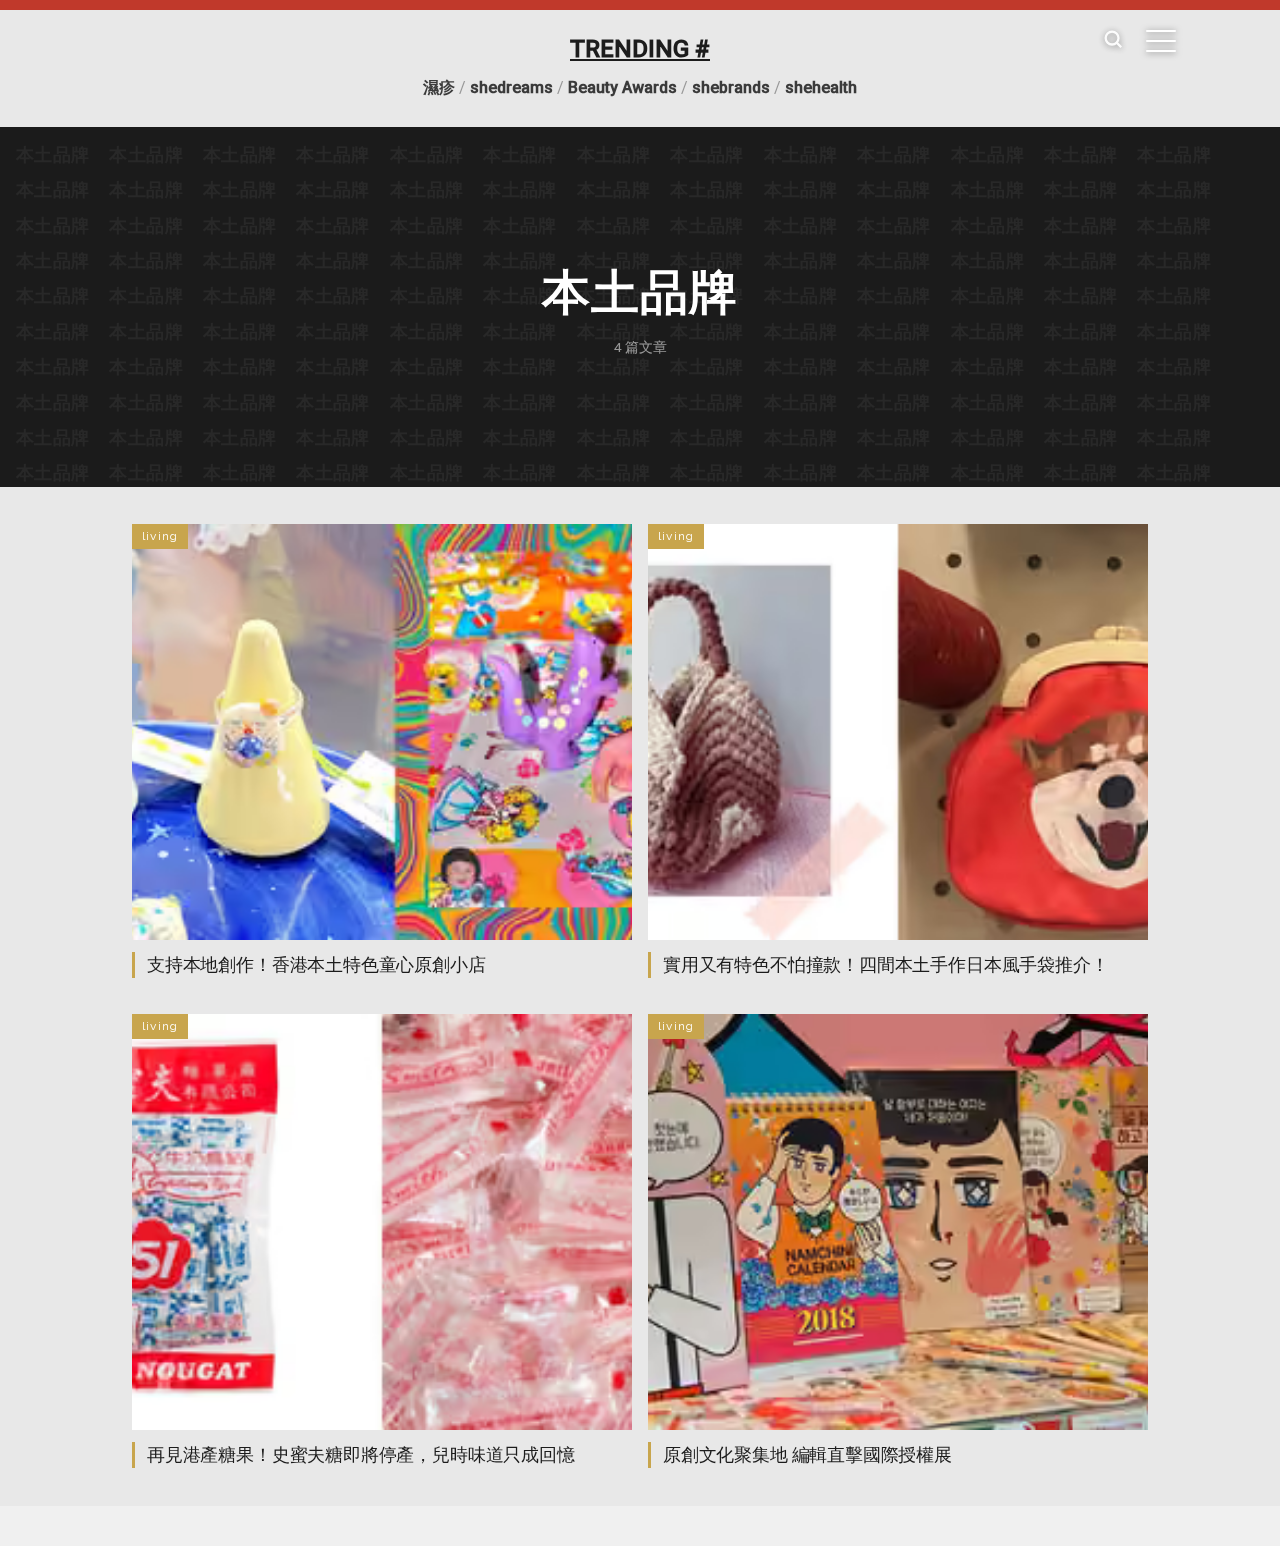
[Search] (1113, 40)
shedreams (511, 87)
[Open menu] (1161, 41)
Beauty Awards (622, 87)
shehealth (821, 87)
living (160, 536)
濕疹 (439, 87)
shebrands (731, 87)
